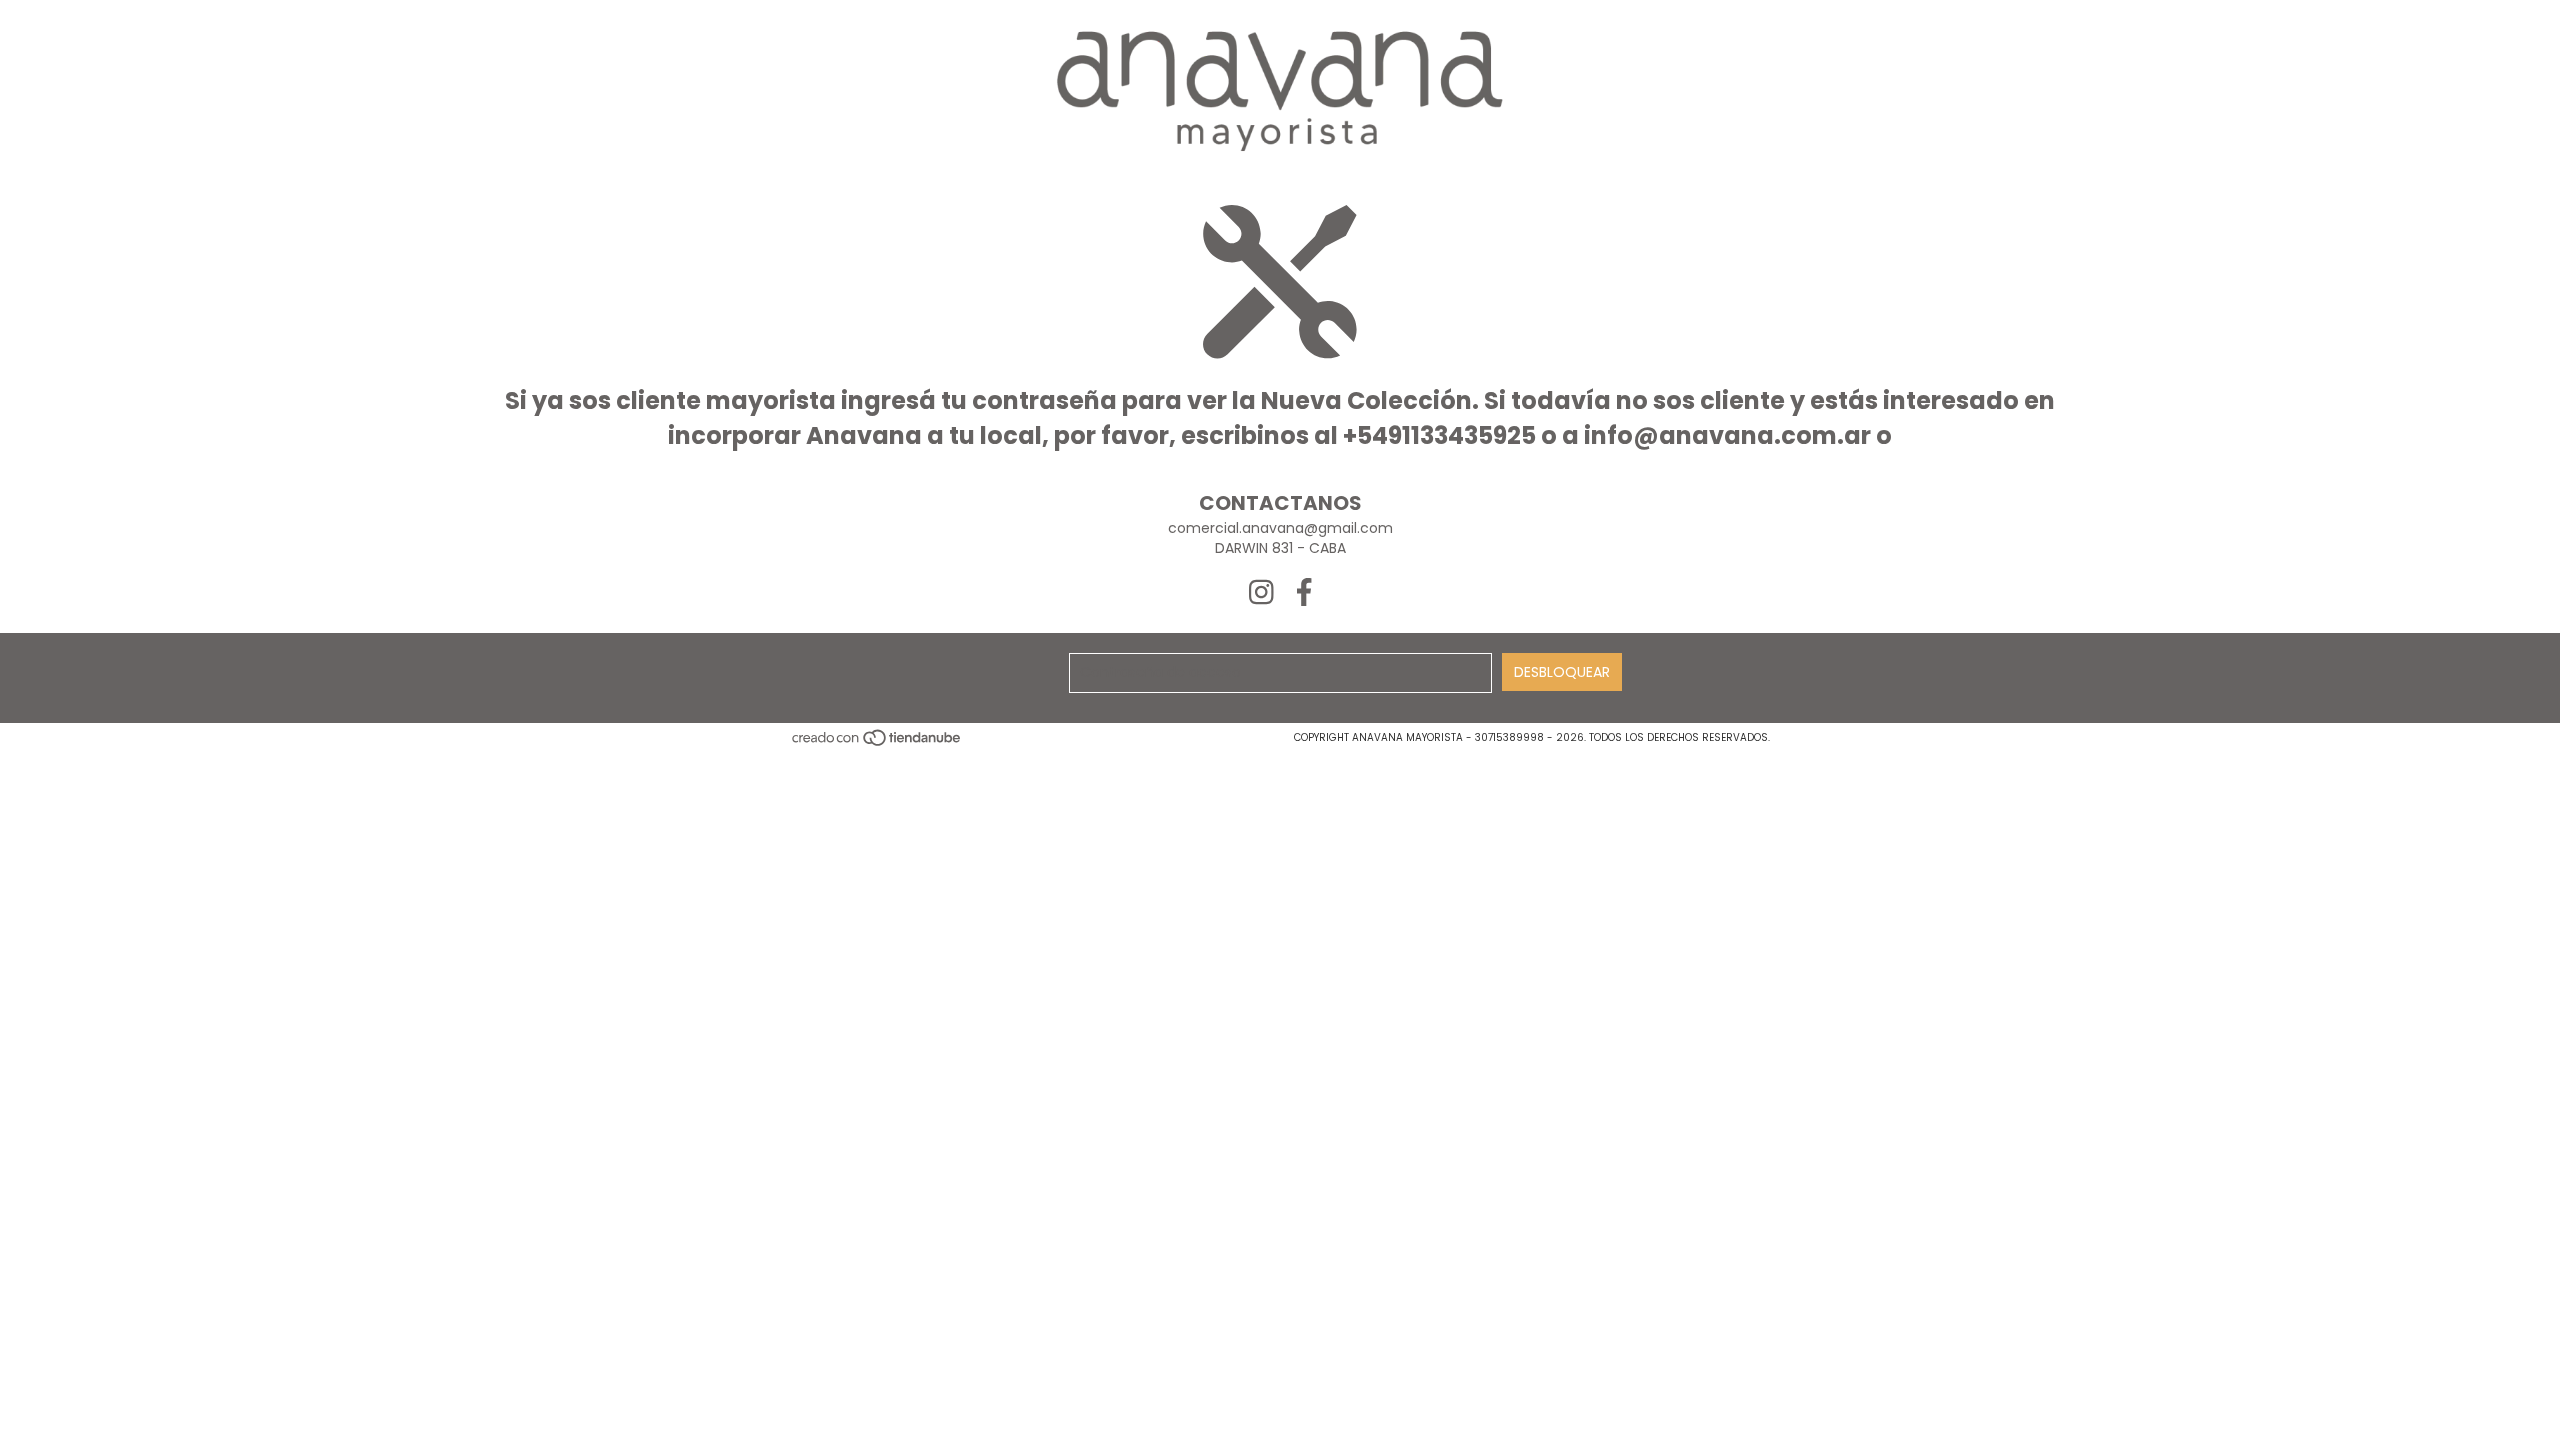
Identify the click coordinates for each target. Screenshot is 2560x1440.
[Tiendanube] (877, 743)
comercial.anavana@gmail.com (1280, 528)
